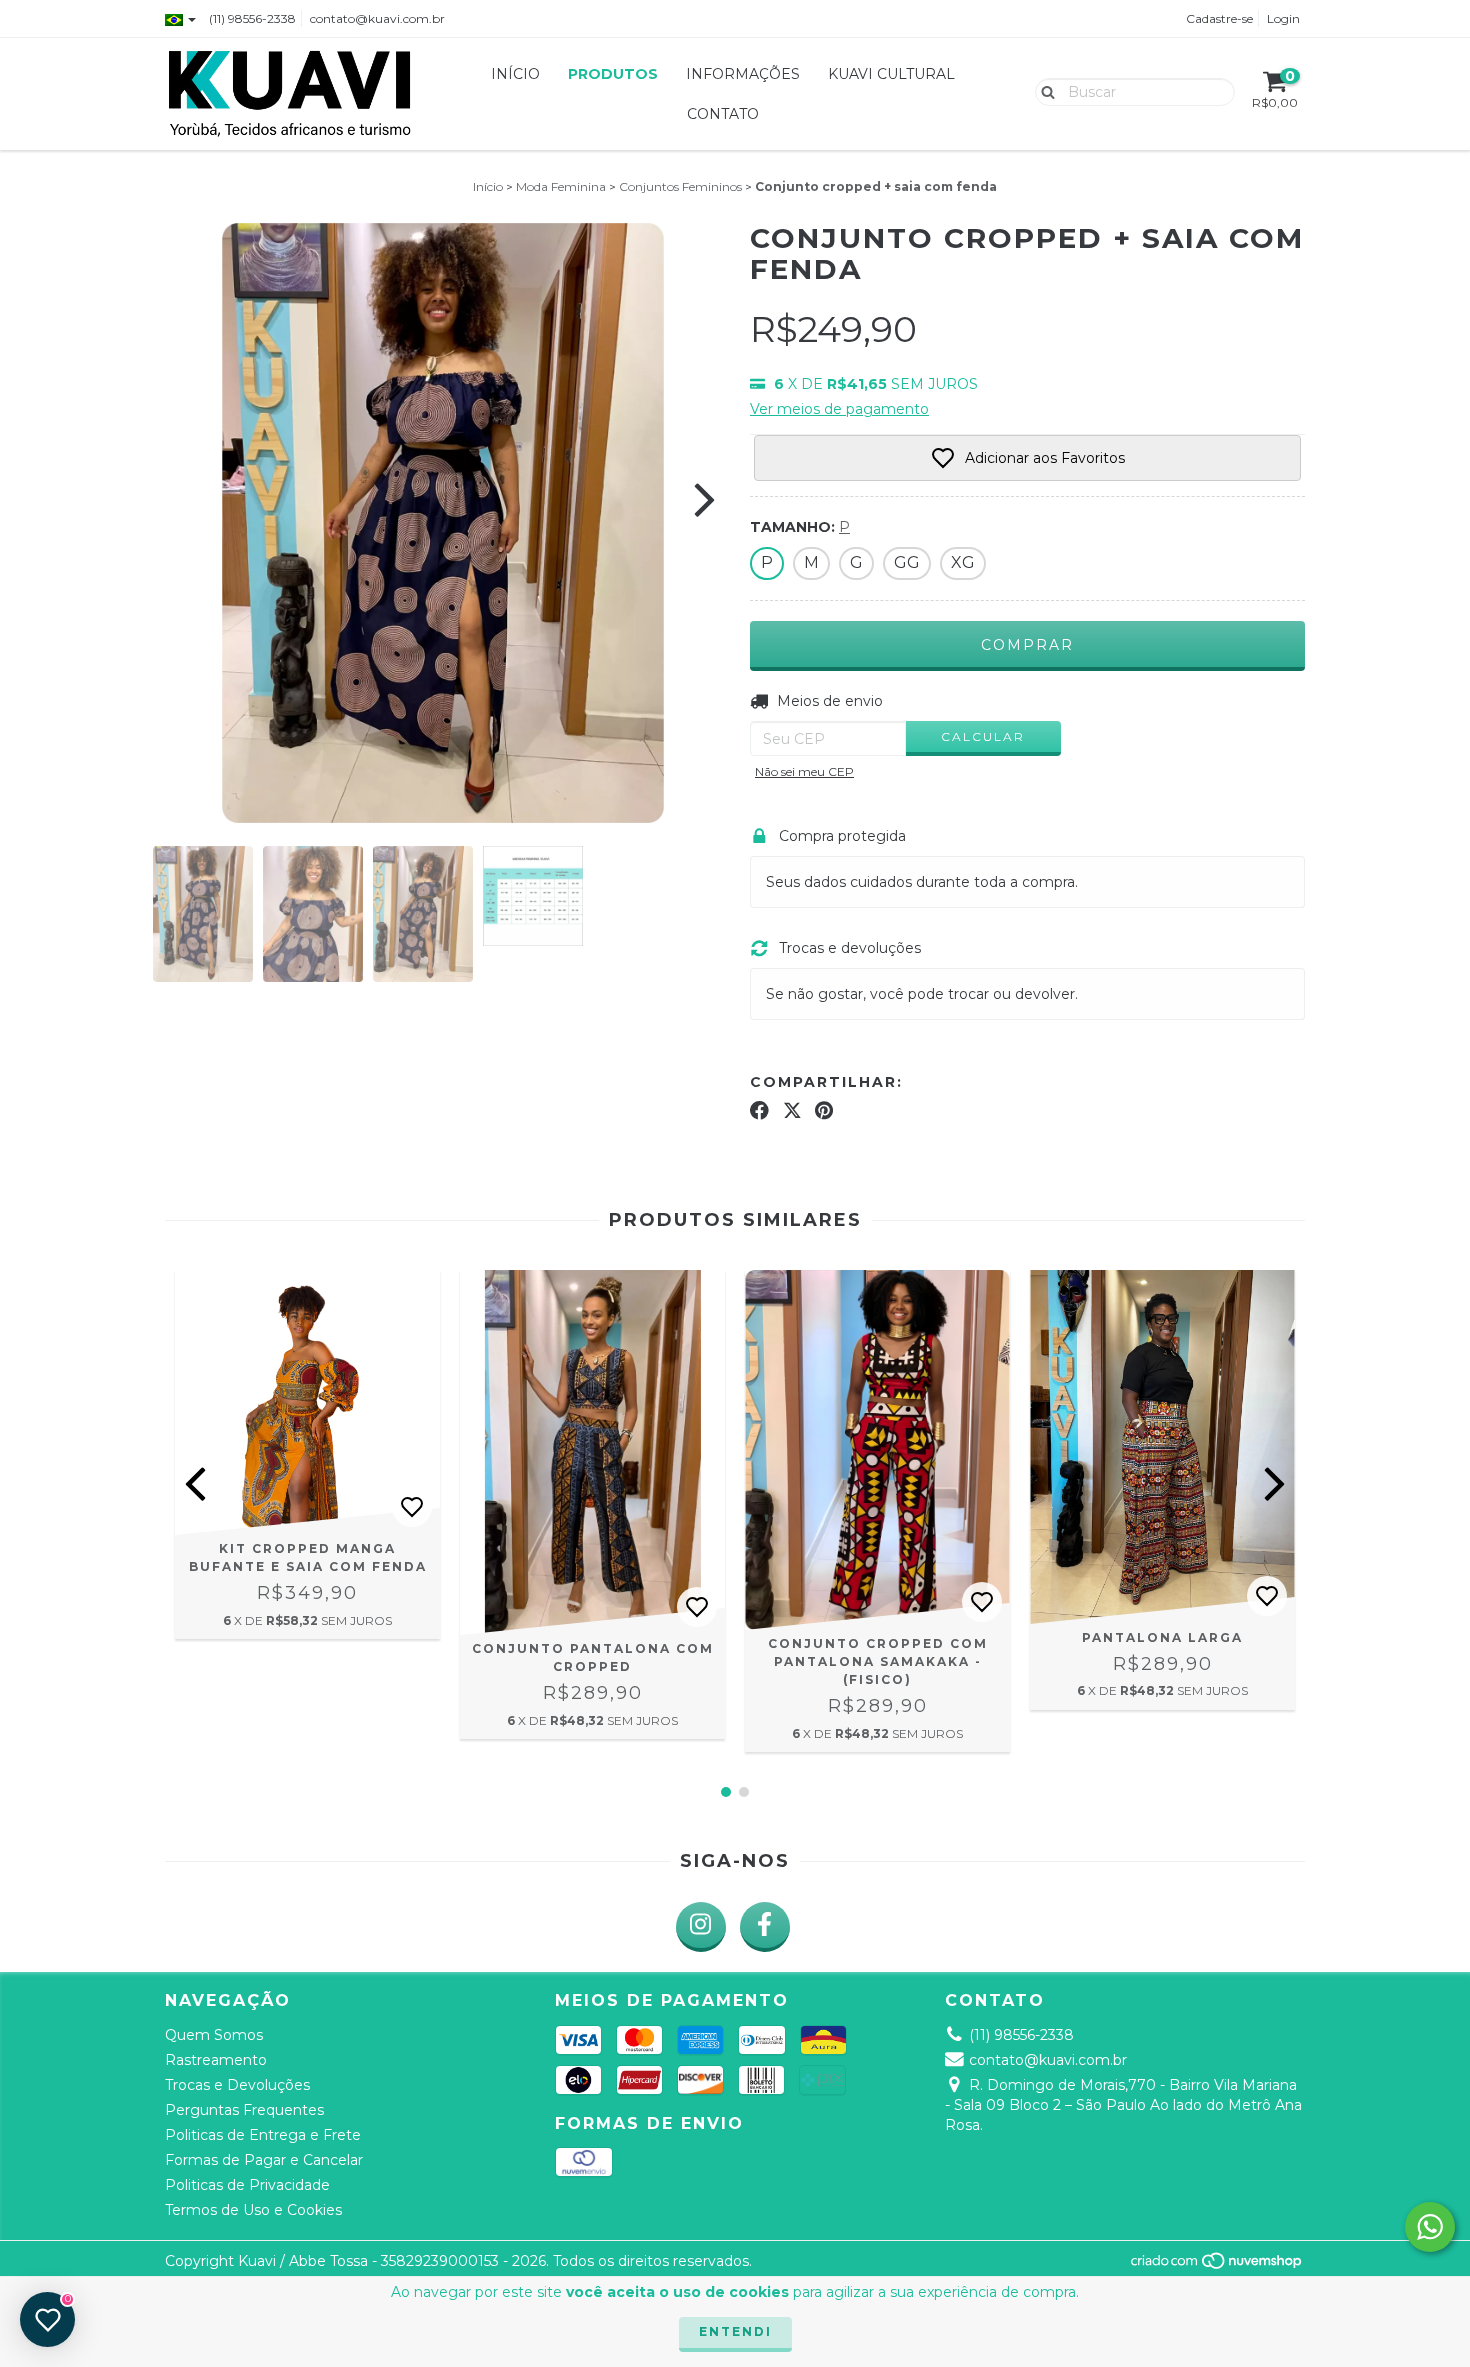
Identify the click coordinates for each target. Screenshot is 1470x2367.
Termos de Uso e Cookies (253, 2210)
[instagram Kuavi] (701, 1927)
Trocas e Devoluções (237, 2085)
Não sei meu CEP (804, 771)
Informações (743, 74)
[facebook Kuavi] (765, 1927)
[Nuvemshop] (1217, 2265)
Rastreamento (216, 2060)
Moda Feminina (561, 186)
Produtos (613, 74)
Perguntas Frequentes (244, 2110)
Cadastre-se (1219, 18)
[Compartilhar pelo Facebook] (759, 1111)
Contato (723, 114)
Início (515, 74)
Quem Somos (214, 2035)
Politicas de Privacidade (247, 2185)
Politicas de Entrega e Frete (263, 2135)
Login (1283, 18)
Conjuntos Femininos (680, 186)
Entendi (735, 2331)
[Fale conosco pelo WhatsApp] (1430, 2227)
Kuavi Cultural (891, 74)
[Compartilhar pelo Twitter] (792, 1111)
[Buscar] (1043, 91)
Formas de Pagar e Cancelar (264, 2160)
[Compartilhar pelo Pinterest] (824, 1111)
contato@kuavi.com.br (377, 18)
